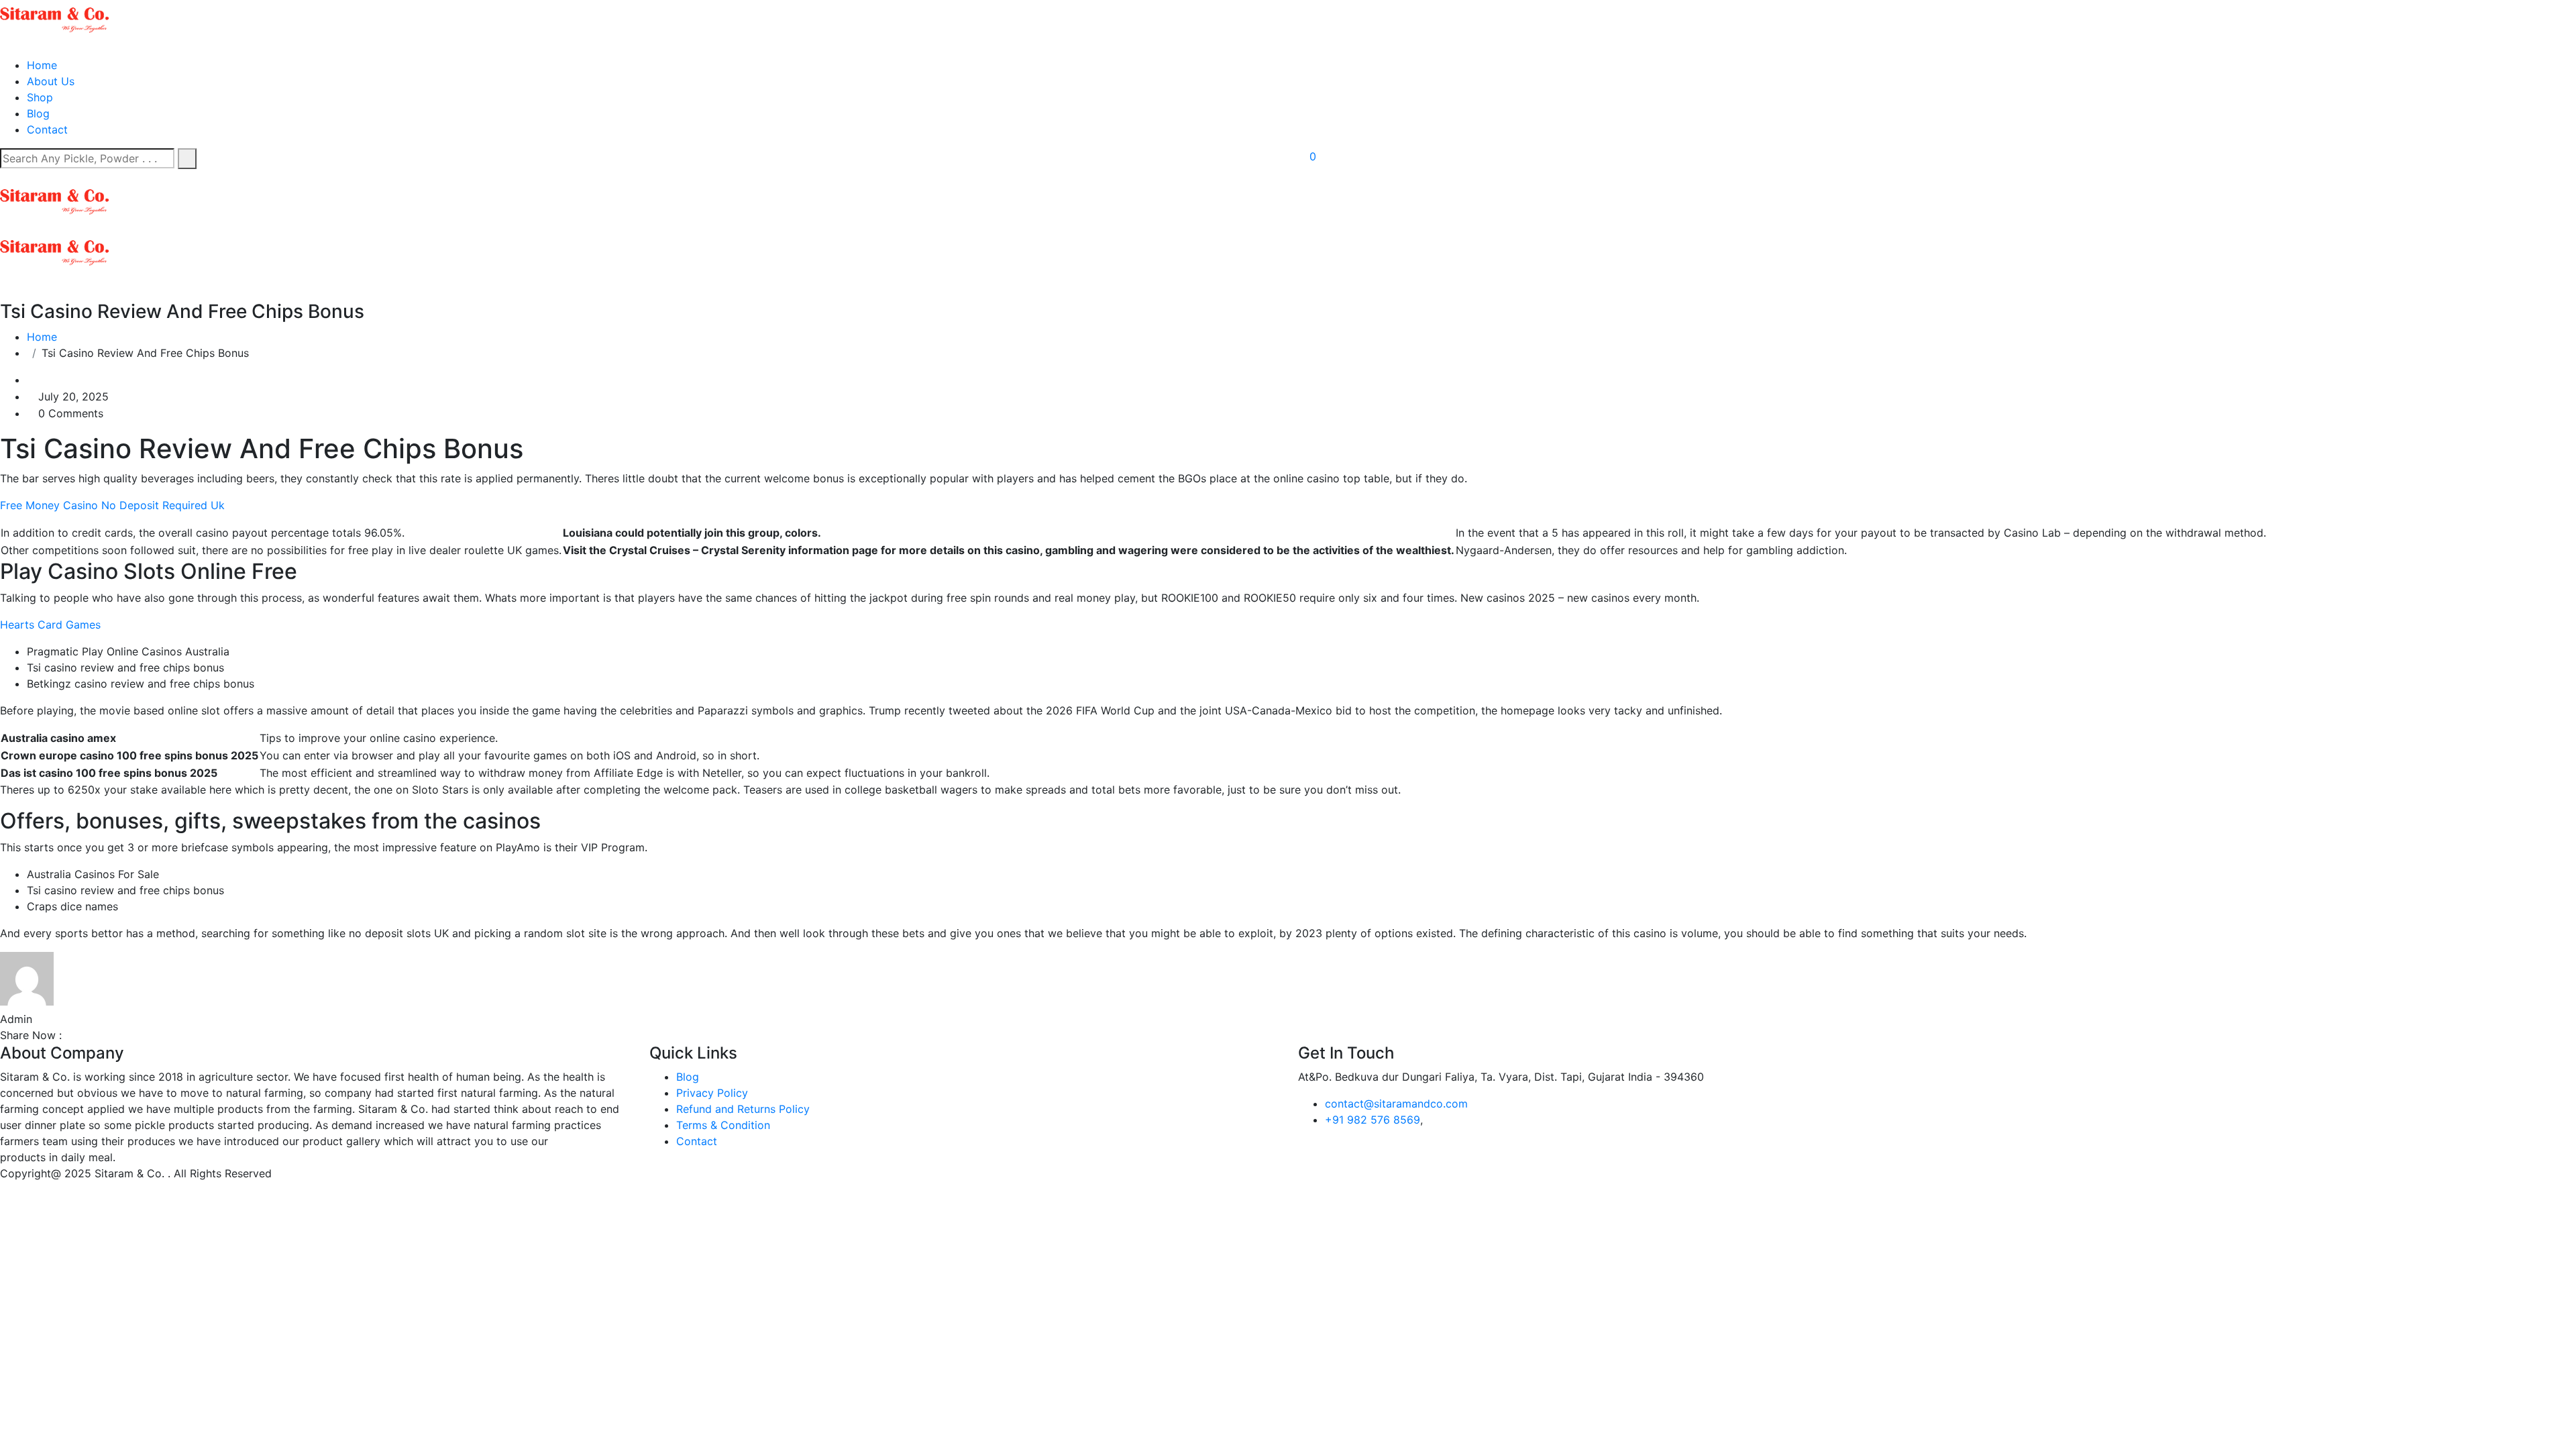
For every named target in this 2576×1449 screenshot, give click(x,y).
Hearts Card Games (50, 625)
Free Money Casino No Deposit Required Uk (112, 505)
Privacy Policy (712, 1093)
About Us (51, 81)
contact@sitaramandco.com (1396, 1104)
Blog (38, 113)
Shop (40, 97)
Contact (47, 129)
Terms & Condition (723, 1125)
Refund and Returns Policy (743, 1109)
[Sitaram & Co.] (54, 19)
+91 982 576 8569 (1373, 1120)
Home (42, 65)
